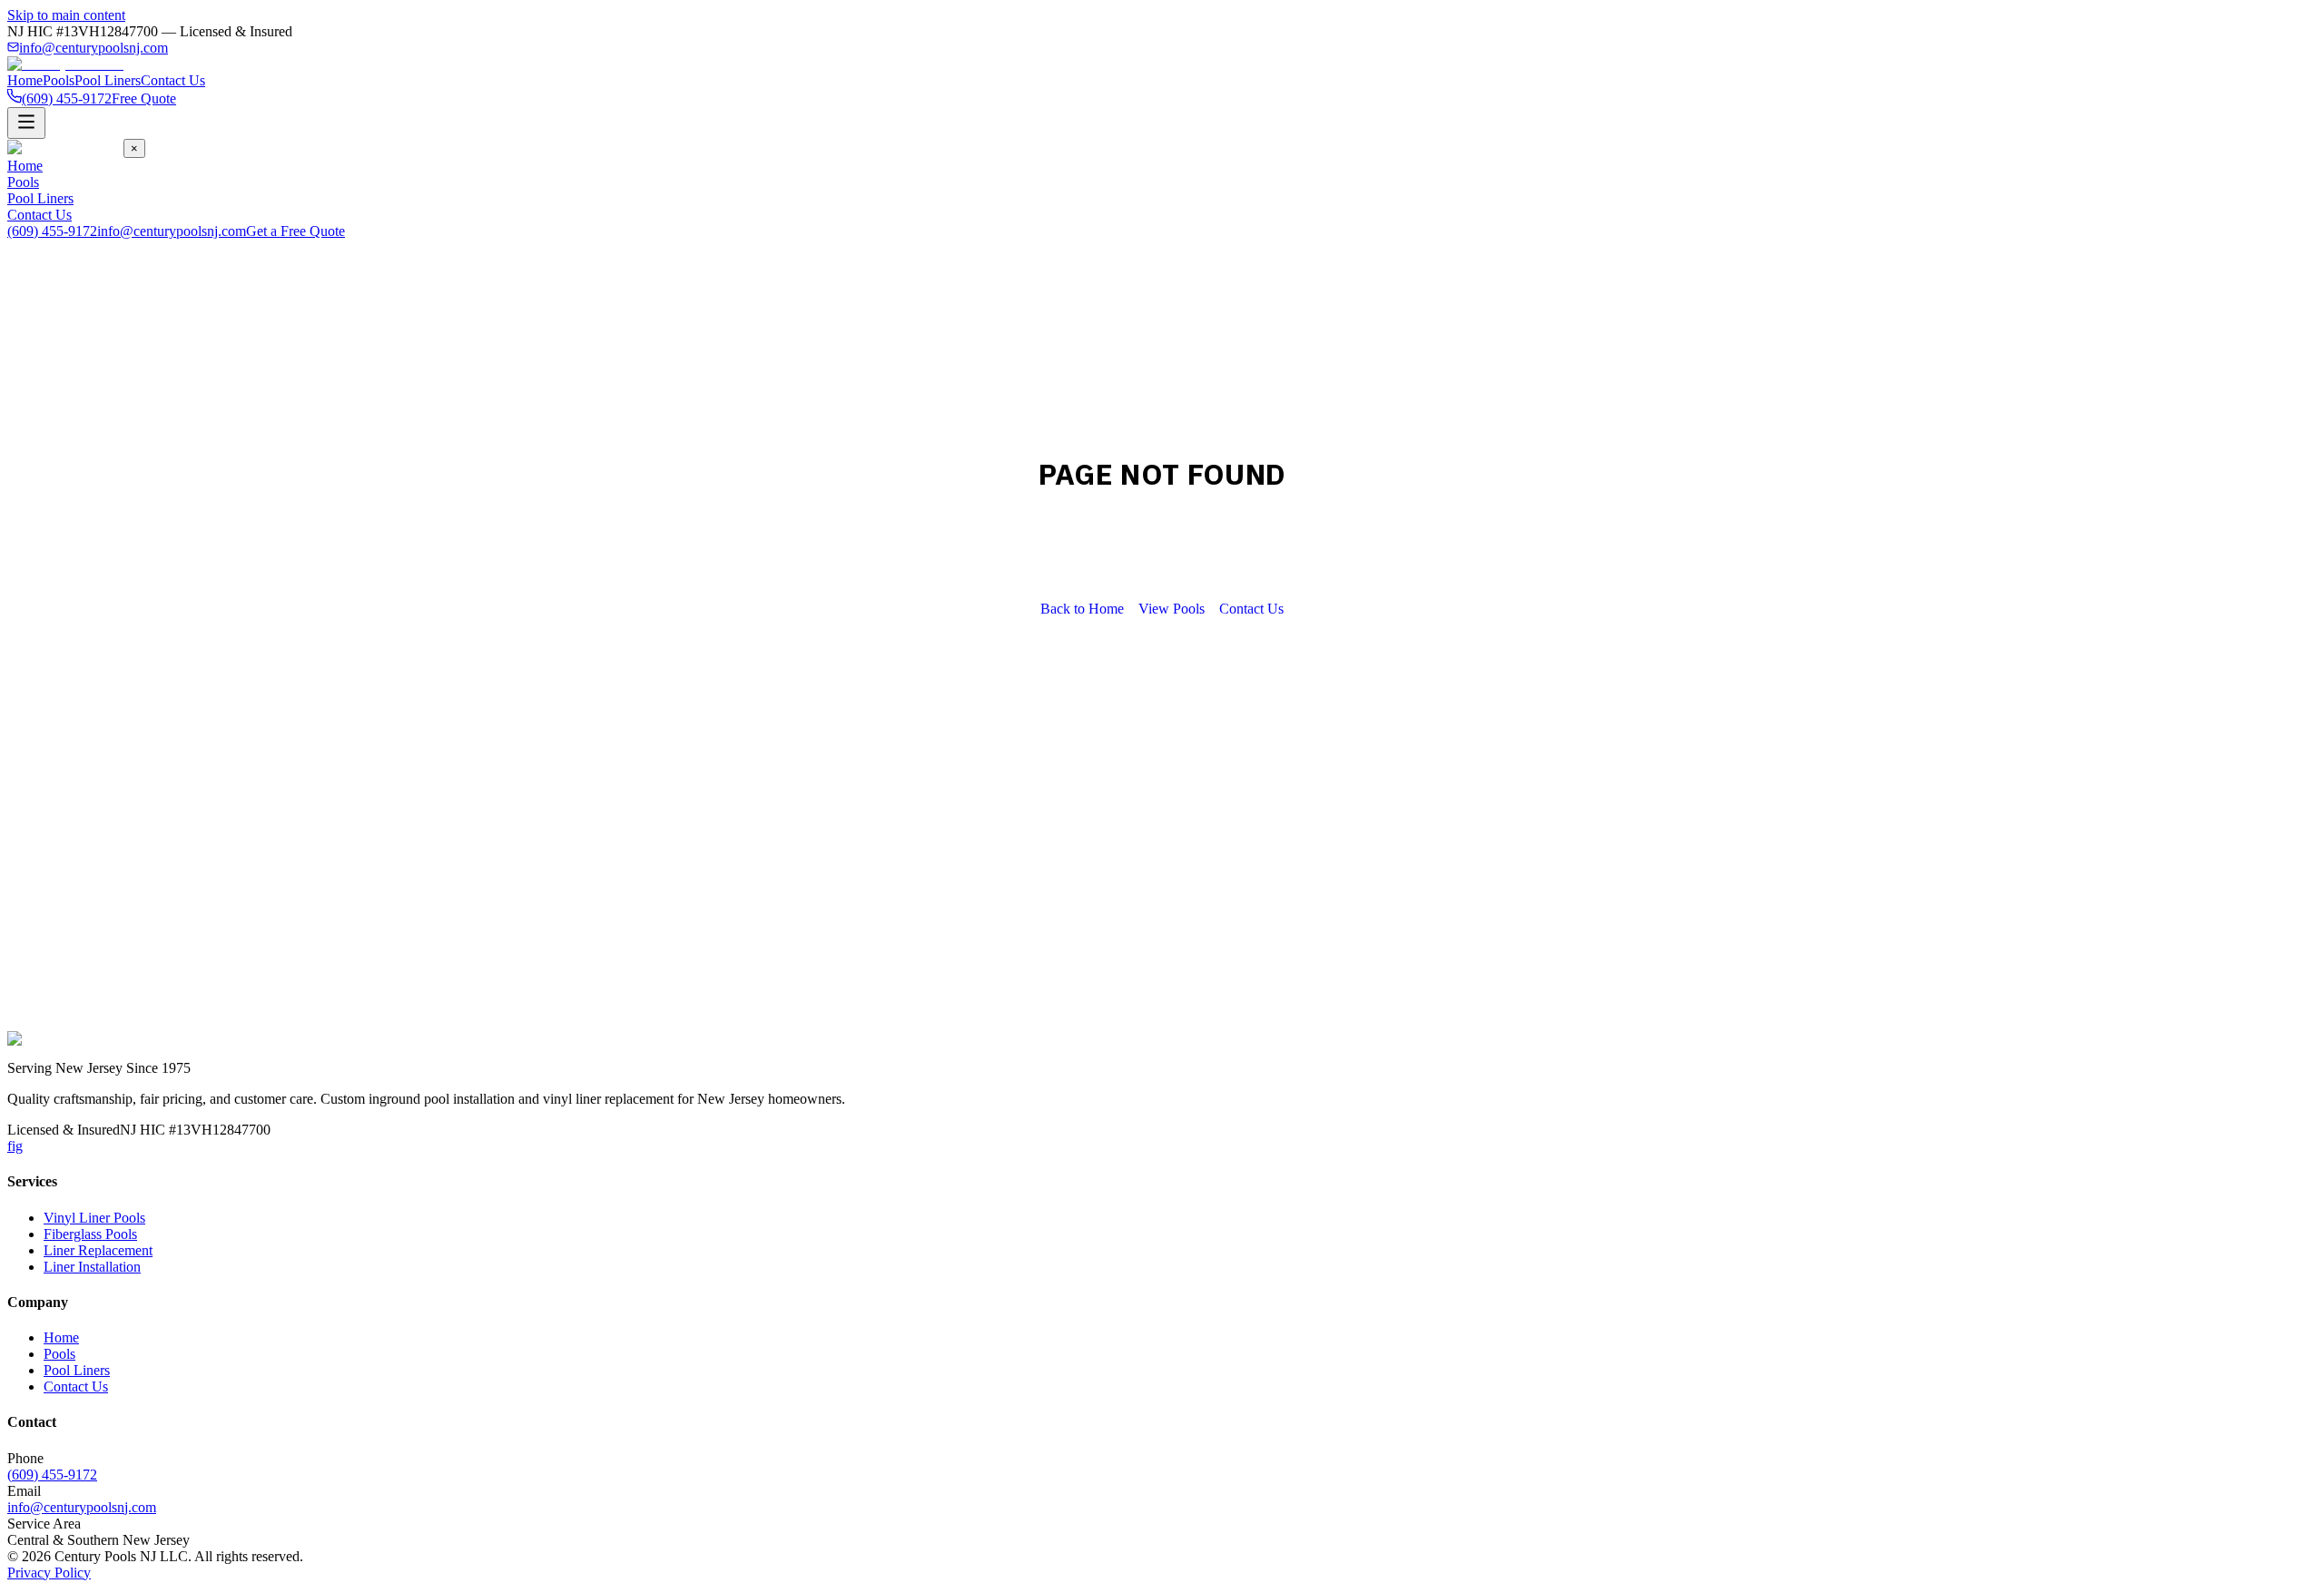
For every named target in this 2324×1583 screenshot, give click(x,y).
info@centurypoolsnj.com (94, 48)
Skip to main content (66, 15)
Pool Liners (108, 80)
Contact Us (173, 80)
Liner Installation (92, 1267)
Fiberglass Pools (90, 1234)
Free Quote (144, 98)
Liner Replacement (98, 1250)
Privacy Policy (49, 1573)
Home (25, 80)
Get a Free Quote (295, 231)
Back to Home (1082, 609)
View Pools (1172, 609)
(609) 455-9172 (52, 231)
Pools (59, 80)
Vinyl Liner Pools (94, 1218)
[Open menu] (26, 123)
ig (17, 1146)
